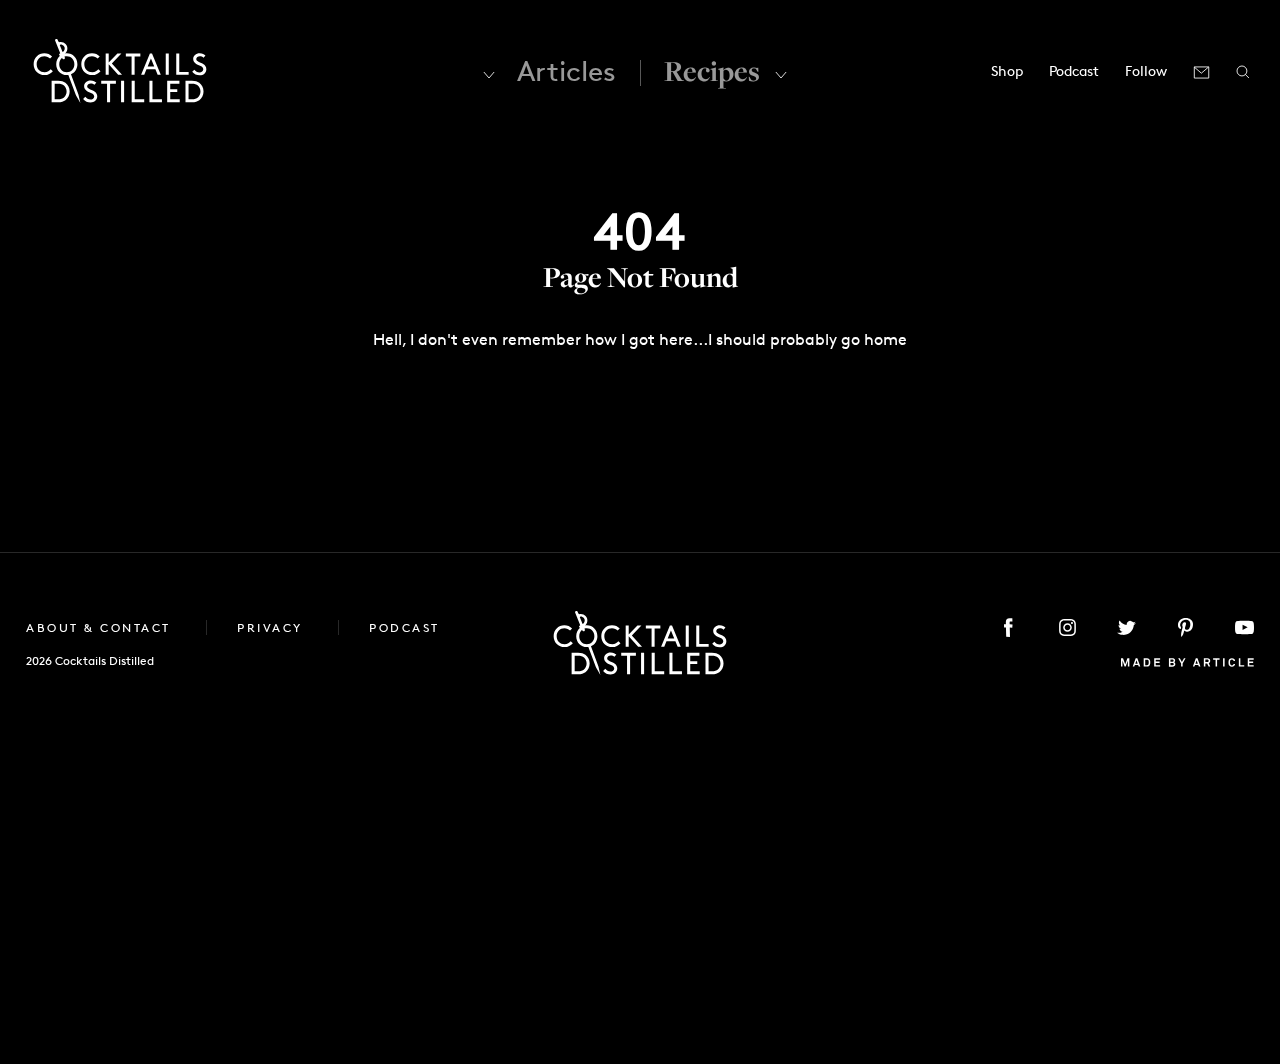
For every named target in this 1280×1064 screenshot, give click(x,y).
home (885, 339)
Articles (566, 71)
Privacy (272, 627)
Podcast (1074, 70)
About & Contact (101, 627)
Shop (1007, 70)
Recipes (712, 70)
